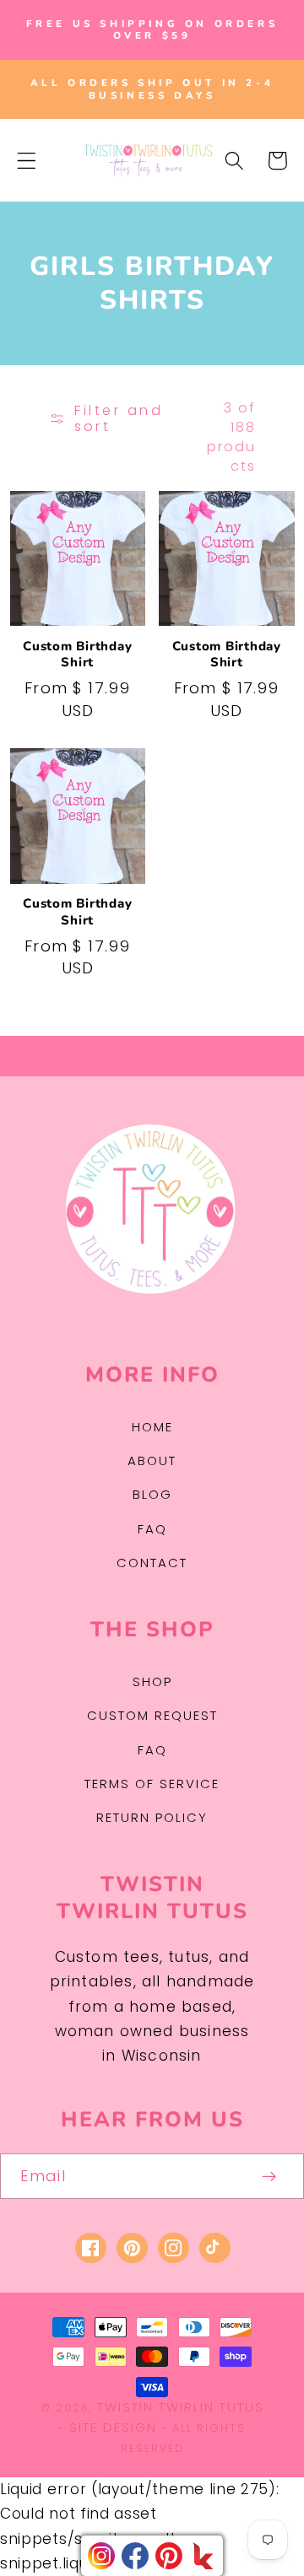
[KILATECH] (203, 2556)
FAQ (152, 1529)
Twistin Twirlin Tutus (181, 2407)
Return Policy (152, 1817)
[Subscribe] (270, 2176)
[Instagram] (101, 2556)
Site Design (113, 2427)
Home (152, 1427)
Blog (152, 1494)
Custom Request (152, 1715)
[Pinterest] (169, 2556)
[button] (27, 161)
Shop (152, 1681)
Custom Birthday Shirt (77, 655)
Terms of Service (152, 1784)
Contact (152, 1563)
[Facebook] (135, 2556)
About (152, 1460)
